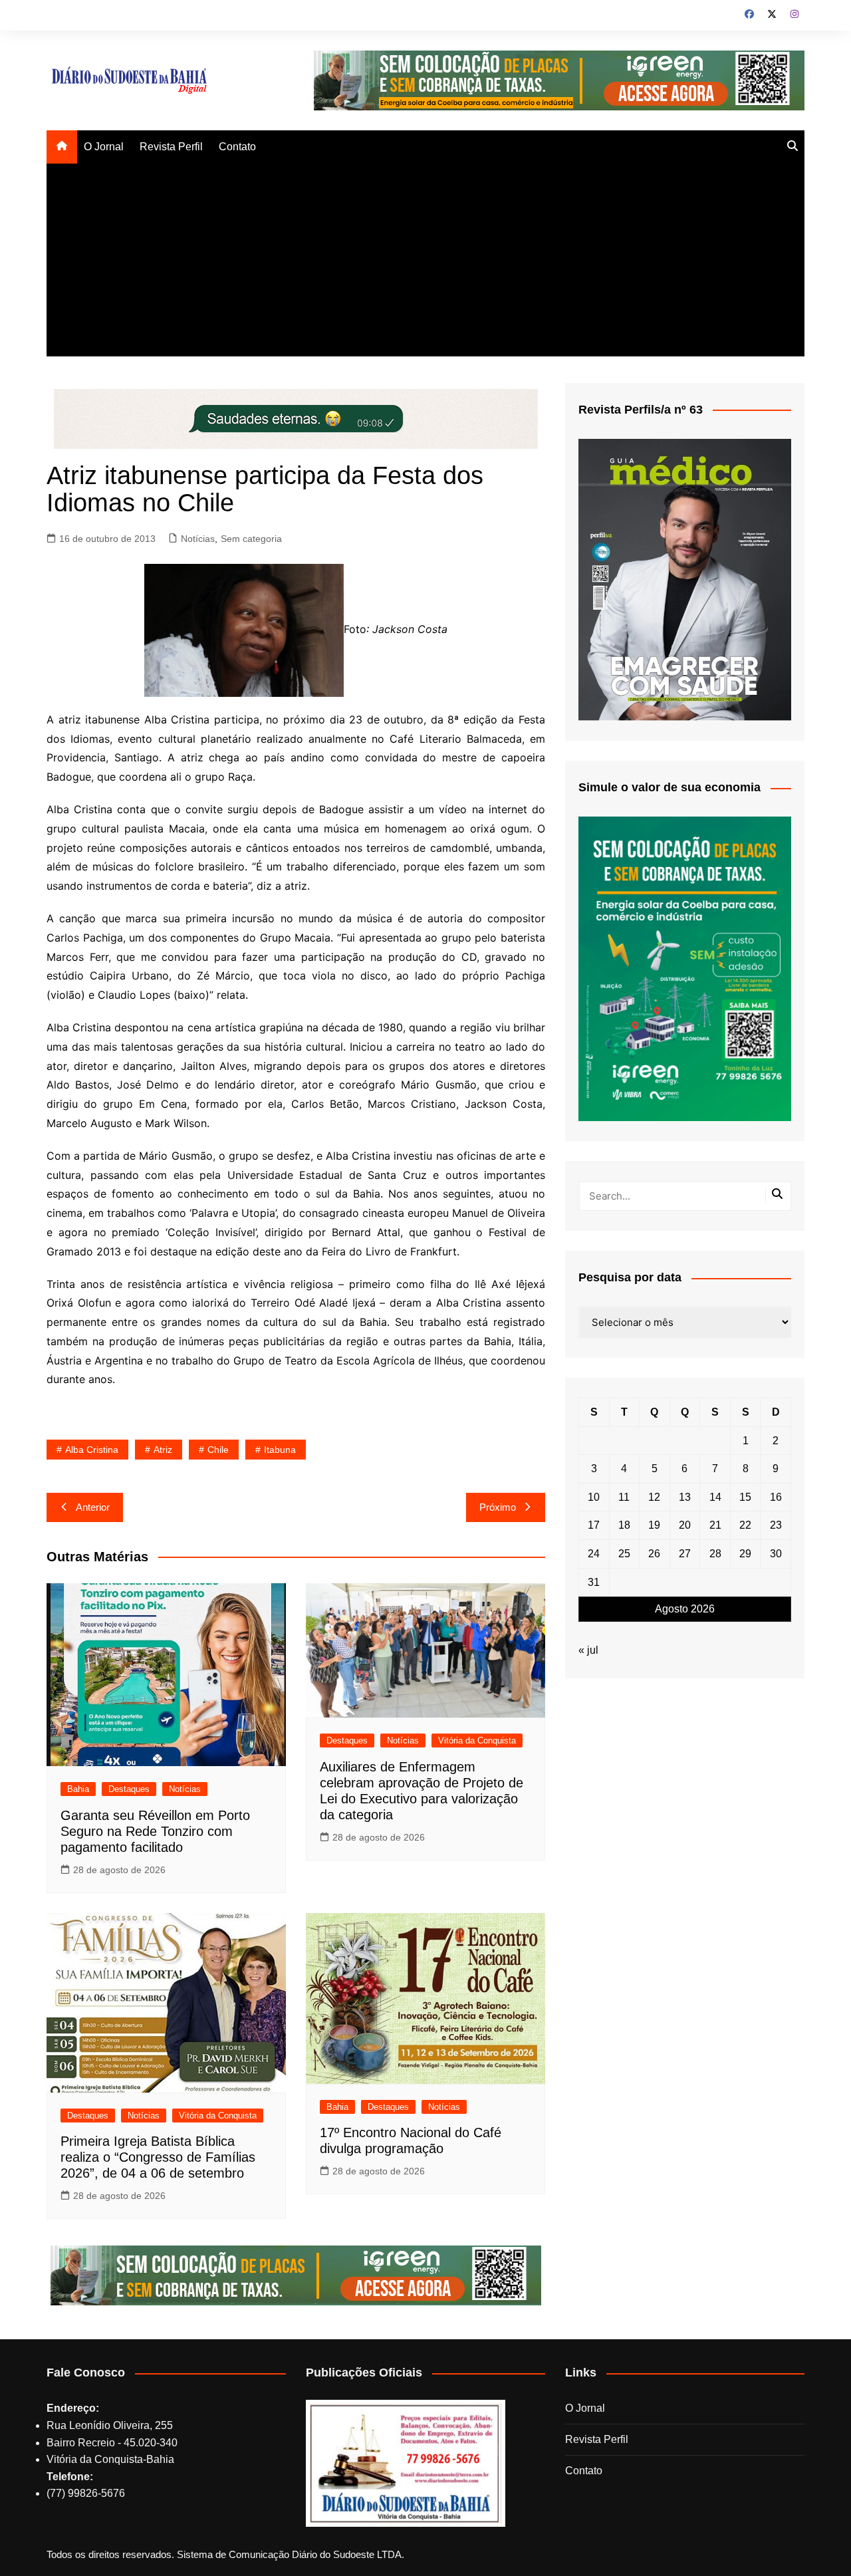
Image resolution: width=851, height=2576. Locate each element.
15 (745, 1497)
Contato (237, 147)
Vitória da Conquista (477, 1740)
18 (624, 1525)
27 (685, 1554)
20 (685, 1525)
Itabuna (280, 1450)
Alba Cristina (92, 1450)
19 (654, 1525)
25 (624, 1554)
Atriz (163, 1450)
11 (624, 1497)
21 (715, 1525)
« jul (588, 1650)
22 (745, 1525)
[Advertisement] (425, 263)
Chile (218, 1450)
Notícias (198, 539)
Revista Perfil (171, 147)
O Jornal (104, 147)
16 (776, 1497)
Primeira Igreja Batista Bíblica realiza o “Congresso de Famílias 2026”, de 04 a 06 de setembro (158, 2157)
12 (654, 1497)
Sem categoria (251, 539)
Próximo (498, 1507)
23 (776, 1525)
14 (715, 1497)
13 (685, 1497)
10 (594, 1497)
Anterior (93, 1507)
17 (594, 1525)
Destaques (129, 1789)
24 (594, 1554)
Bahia (78, 1789)
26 (654, 1554)
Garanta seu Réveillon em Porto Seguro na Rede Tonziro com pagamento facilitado (155, 1831)
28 (715, 1554)
